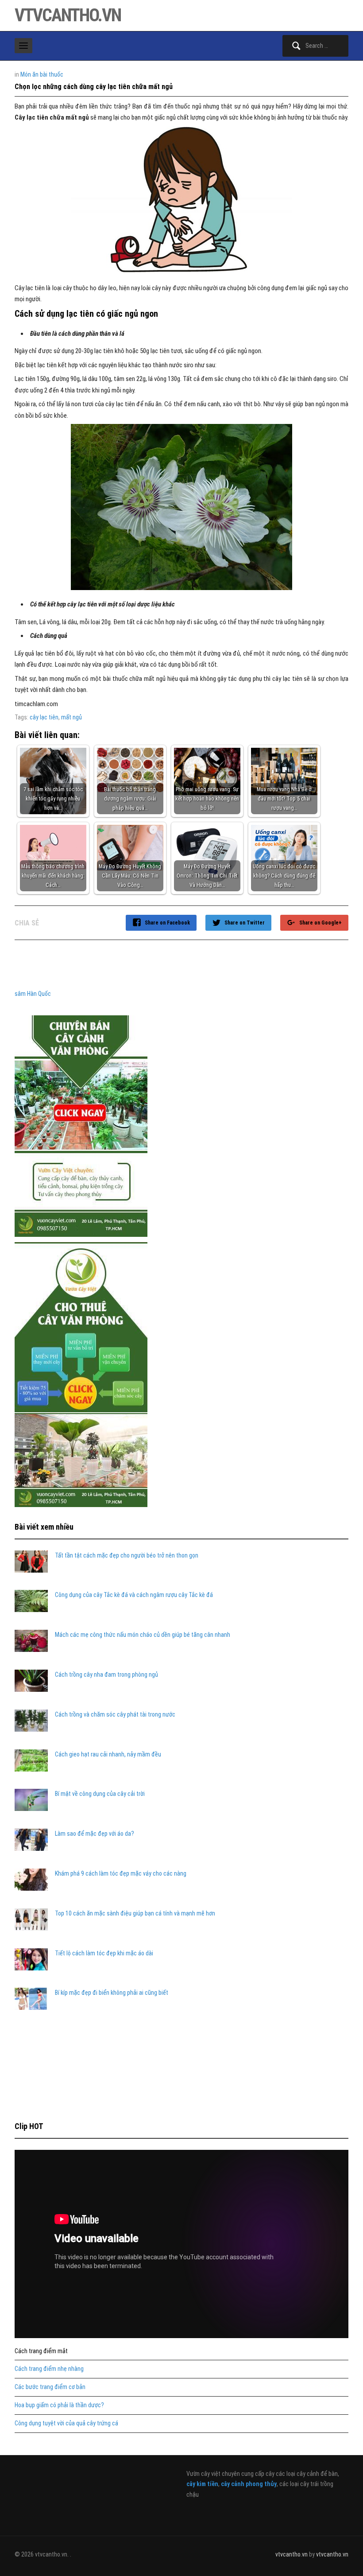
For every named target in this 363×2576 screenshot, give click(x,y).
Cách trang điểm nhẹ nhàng (49, 2369)
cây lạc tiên (44, 717)
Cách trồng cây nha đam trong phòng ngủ (106, 1675)
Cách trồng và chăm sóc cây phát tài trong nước (115, 1714)
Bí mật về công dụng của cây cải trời (100, 1794)
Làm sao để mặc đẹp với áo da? (95, 1834)
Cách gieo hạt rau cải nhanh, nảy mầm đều (108, 1754)
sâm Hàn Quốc (33, 994)
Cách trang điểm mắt (41, 2351)
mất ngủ (71, 717)
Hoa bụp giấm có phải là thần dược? (59, 2405)
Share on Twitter (245, 923)
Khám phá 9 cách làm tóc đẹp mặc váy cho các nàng (121, 1873)
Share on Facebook (167, 923)
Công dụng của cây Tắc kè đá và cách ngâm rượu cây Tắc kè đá (134, 1595)
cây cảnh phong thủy (249, 2484)
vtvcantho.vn (68, 15)
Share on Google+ (321, 923)
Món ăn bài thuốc (42, 74)
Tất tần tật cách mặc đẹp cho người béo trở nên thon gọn (127, 1555)
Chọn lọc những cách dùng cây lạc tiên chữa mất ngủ (94, 87)
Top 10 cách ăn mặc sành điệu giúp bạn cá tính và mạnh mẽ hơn (135, 1913)
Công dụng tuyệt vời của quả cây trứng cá (66, 2423)
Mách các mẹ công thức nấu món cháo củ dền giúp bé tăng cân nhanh (143, 1635)
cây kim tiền (202, 2484)
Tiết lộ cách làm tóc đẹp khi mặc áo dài (104, 1953)
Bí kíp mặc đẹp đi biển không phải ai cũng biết (112, 1993)
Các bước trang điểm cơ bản (50, 2387)
